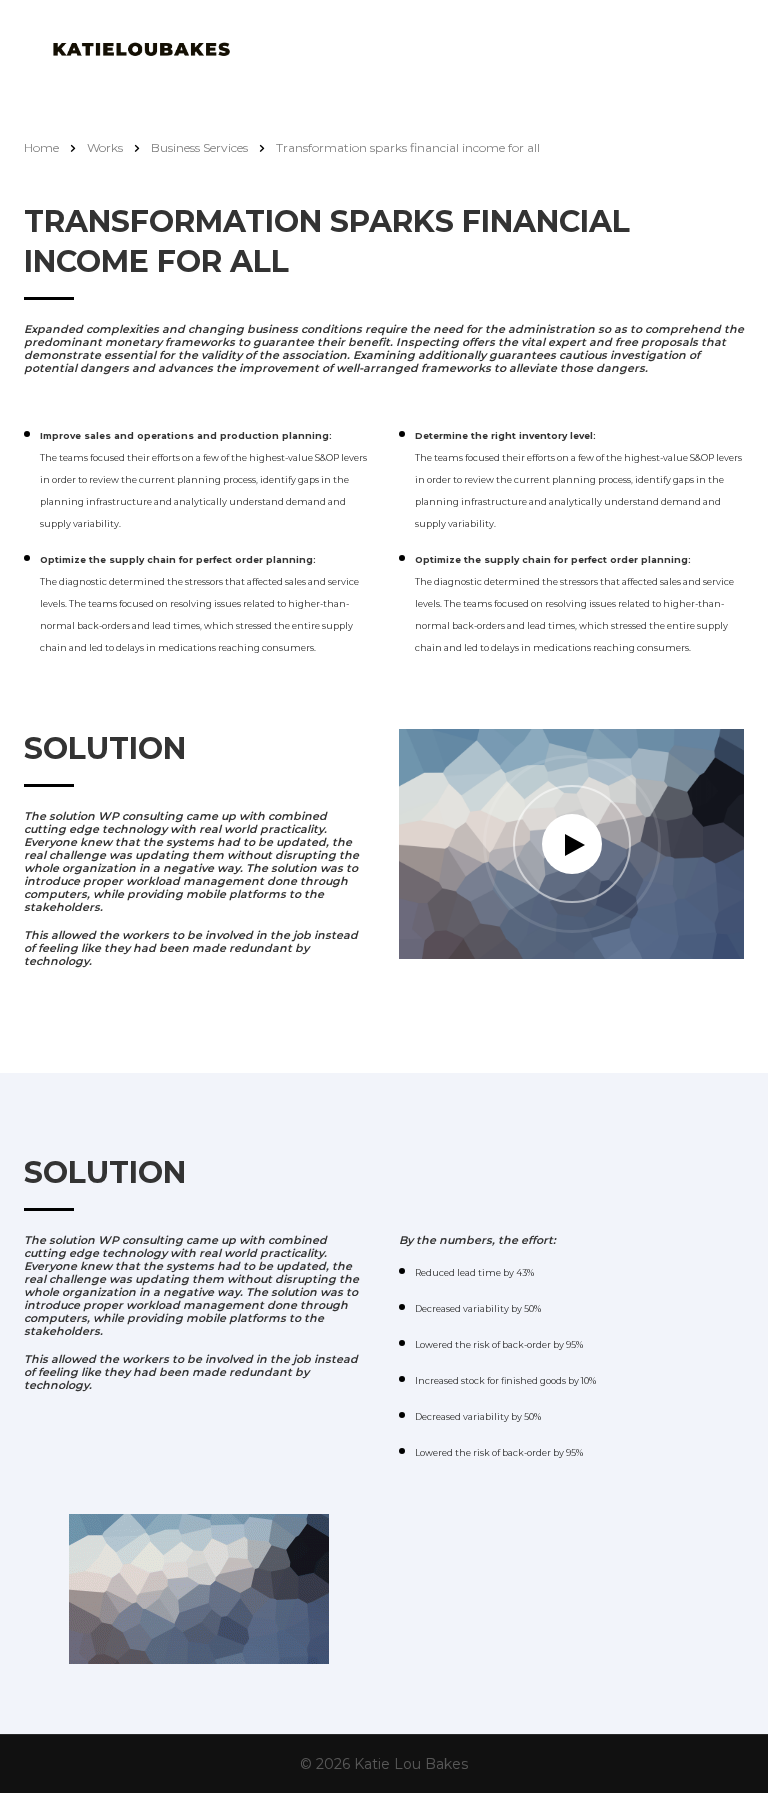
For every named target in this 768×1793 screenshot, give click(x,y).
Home (41, 147)
